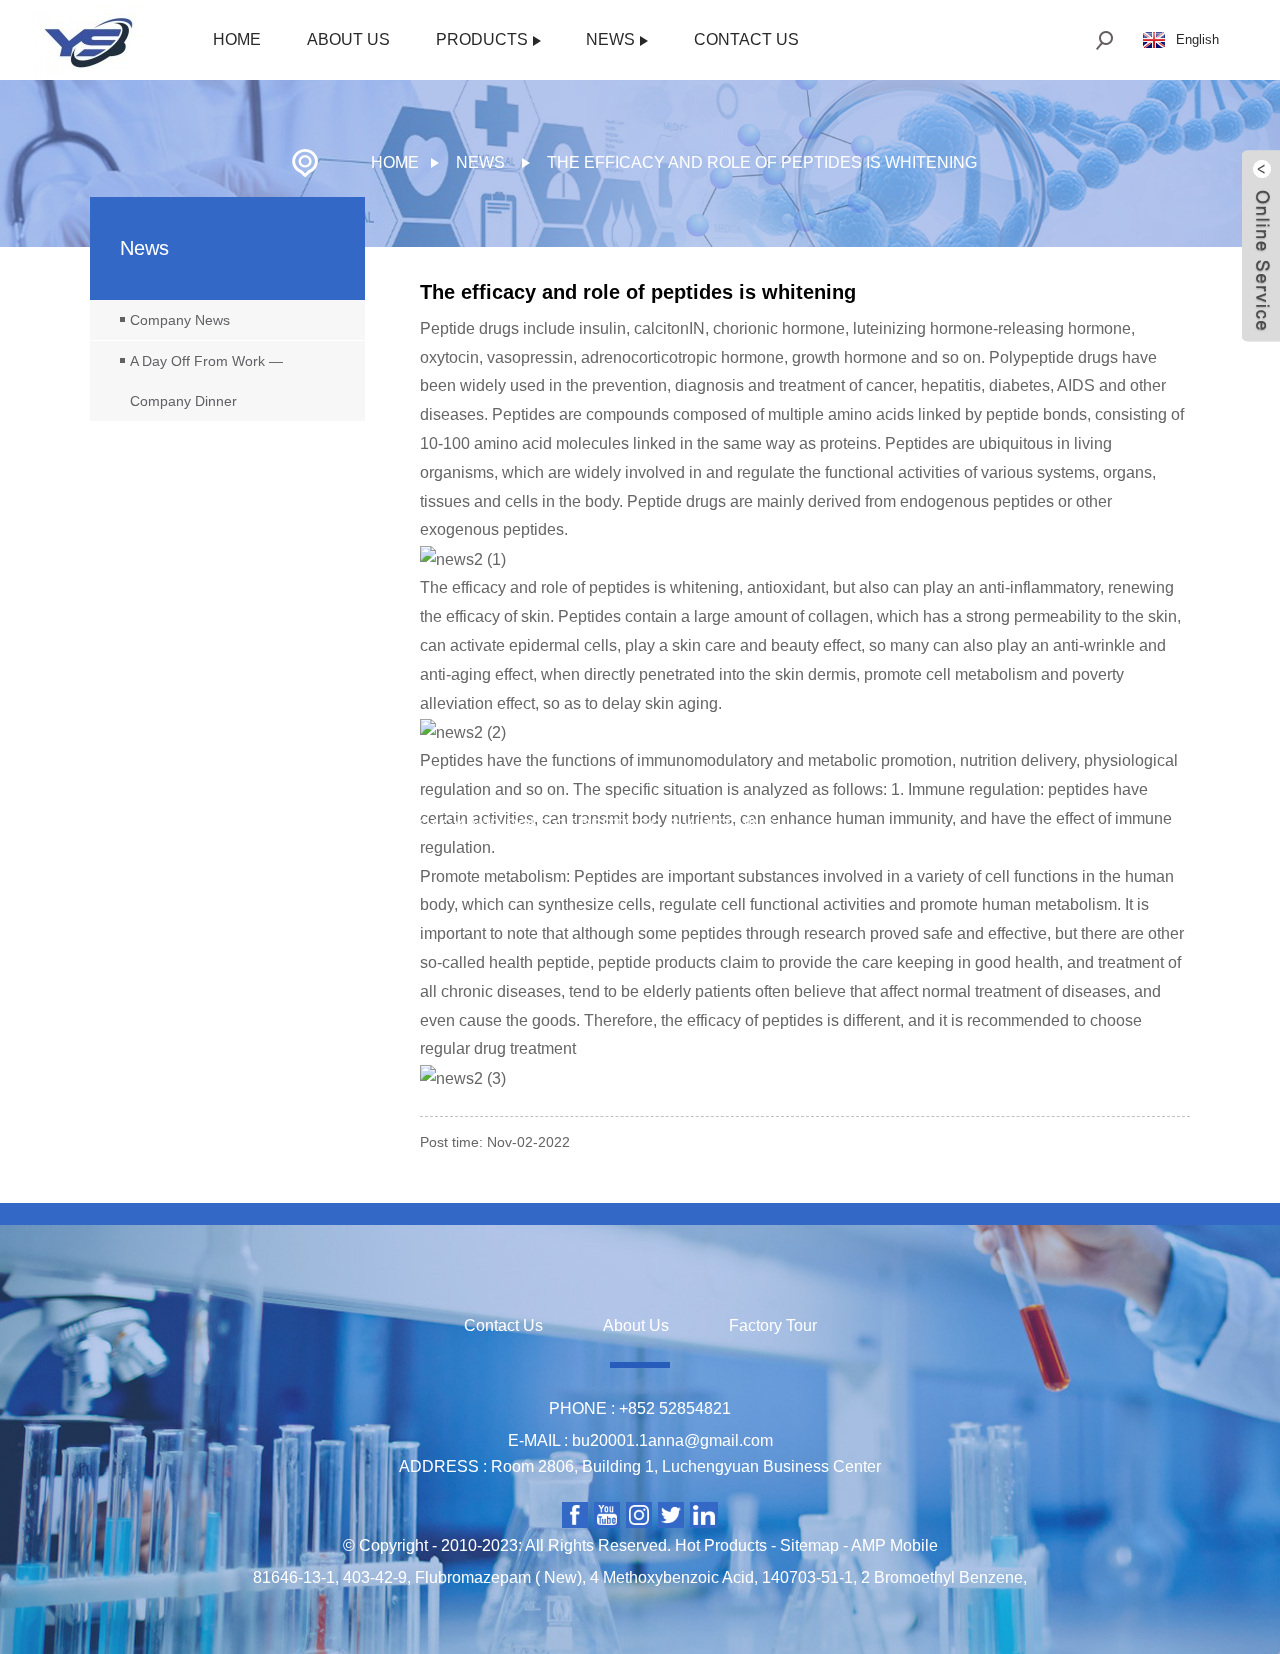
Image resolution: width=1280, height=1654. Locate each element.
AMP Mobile (894, 1545)
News (610, 39)
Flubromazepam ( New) (498, 1577)
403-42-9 (375, 1577)
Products (482, 39)
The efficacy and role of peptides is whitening (762, 162)
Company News (180, 320)
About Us (348, 39)
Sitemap (809, 1545)
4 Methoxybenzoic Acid (672, 1577)
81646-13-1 (294, 1577)
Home (237, 39)
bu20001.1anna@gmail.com (672, 1440)
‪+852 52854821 (675, 1408)
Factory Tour (773, 1325)
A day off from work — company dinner (206, 381)
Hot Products (721, 1545)
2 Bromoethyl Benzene (942, 1577)
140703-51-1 (807, 1577)
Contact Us (746, 39)
